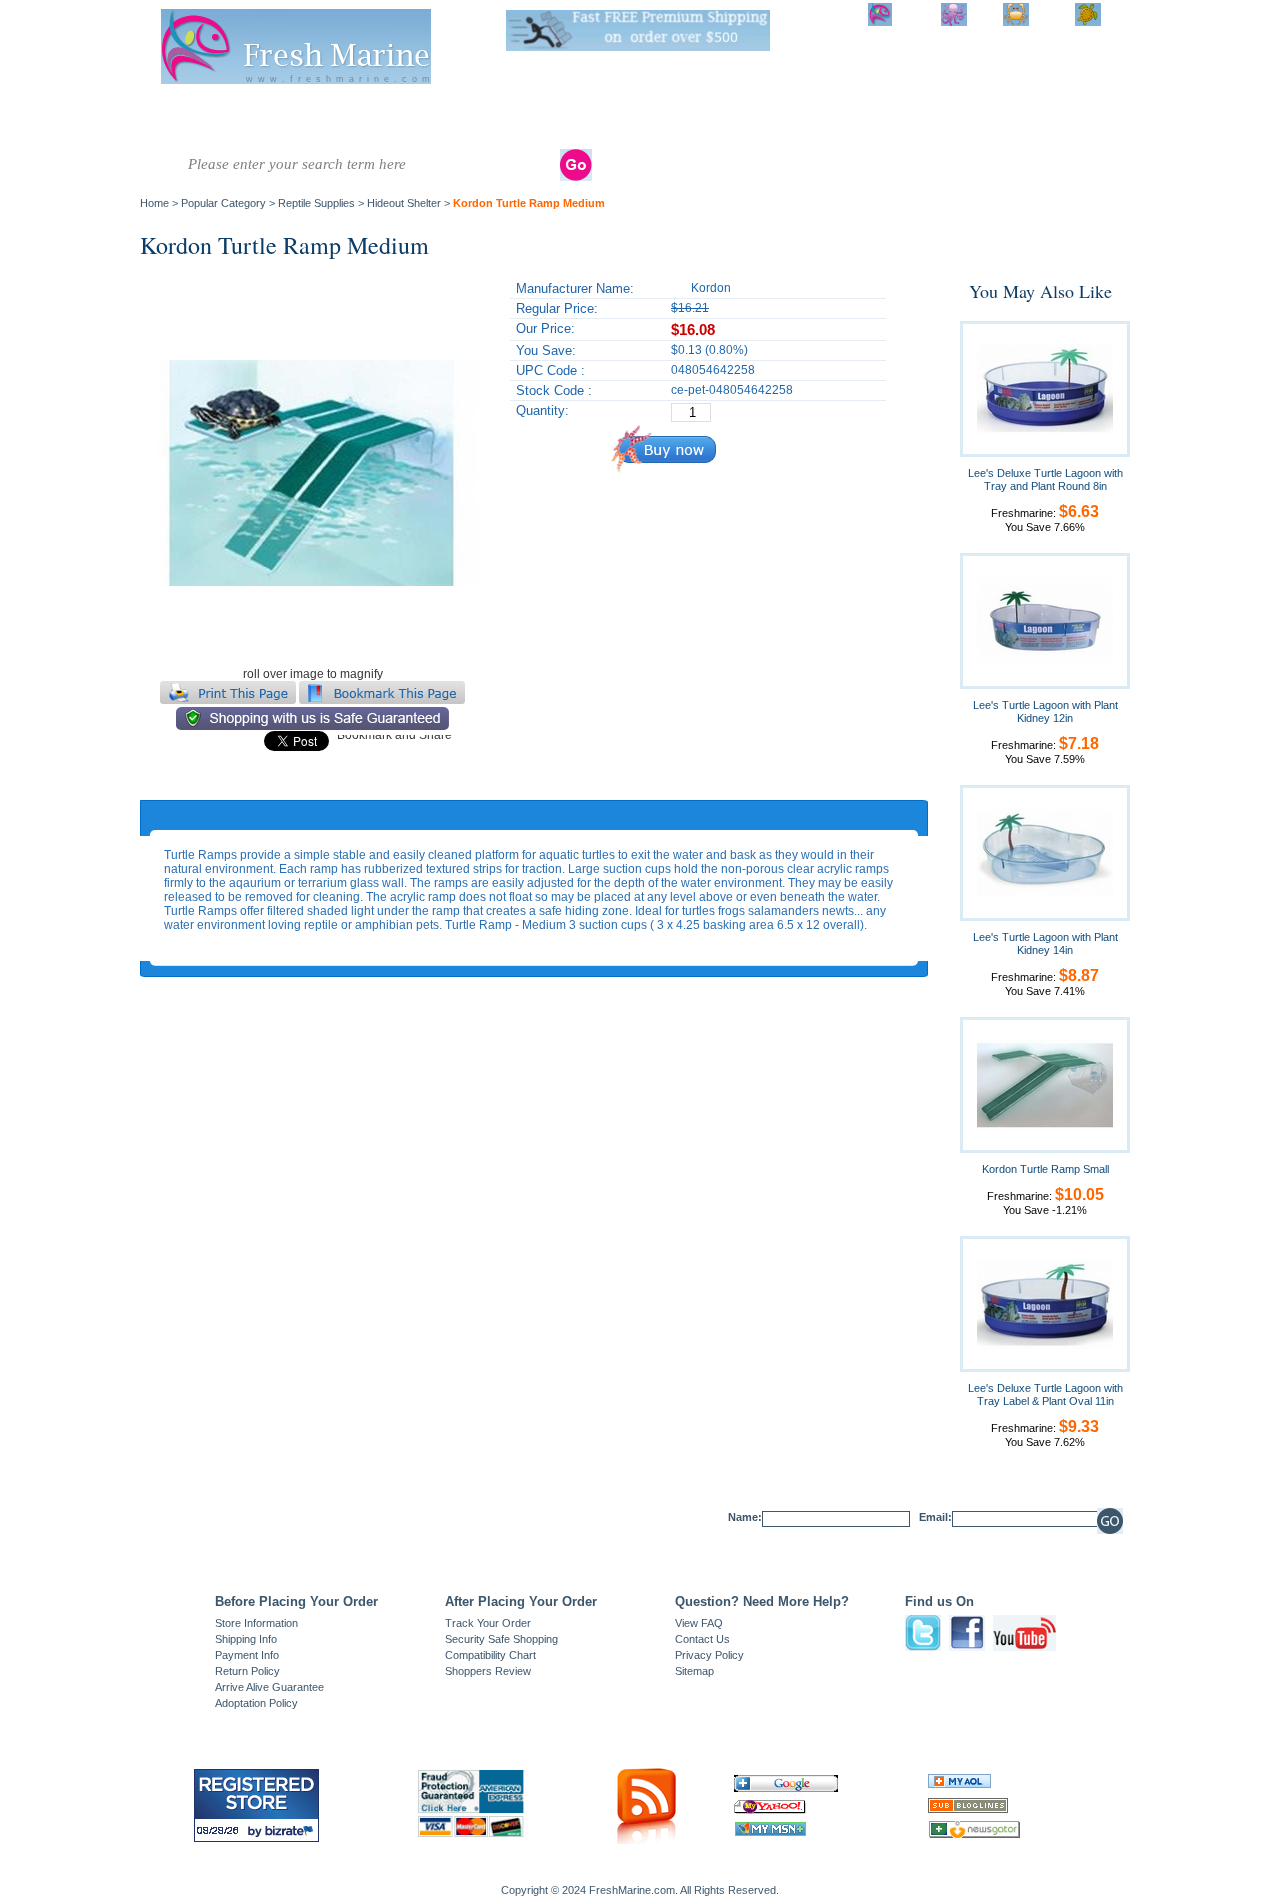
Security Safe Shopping (501, 1639)
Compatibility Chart (490, 1655)
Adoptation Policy (256, 1703)
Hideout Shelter (404, 203)
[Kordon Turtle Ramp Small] (1045, 1084)
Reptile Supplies (663, 117)
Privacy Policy (709, 1655)
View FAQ (699, 1623)
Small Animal (880, 117)
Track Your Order (488, 1623)
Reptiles (595, 110)
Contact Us (702, 1639)
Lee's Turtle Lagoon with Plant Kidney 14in (1045, 943)
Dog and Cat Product (960, 117)
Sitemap (694, 1671)
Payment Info (247, 1655)
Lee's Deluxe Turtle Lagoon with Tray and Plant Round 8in (1045, 479)
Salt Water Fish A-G (179, 117)
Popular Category (223, 203)
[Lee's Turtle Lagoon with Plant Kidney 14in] (1045, 852)
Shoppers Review (488, 1671)
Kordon (711, 288)
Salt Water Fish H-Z (258, 117)
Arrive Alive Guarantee (269, 1687)
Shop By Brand (1041, 117)
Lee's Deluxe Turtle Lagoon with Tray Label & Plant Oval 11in (1045, 1394)
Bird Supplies (813, 117)
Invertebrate (344, 110)
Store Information (256, 1623)
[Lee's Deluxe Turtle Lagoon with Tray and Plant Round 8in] (1045, 388)
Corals (419, 110)
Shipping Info (246, 1639)
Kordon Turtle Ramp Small (1045, 1169)
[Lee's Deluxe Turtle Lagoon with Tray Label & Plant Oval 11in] (1045, 1303)
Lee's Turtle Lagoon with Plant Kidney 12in (1045, 711)
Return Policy (247, 1671)
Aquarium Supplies (738, 117)
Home (154, 203)
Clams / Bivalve (505, 110)
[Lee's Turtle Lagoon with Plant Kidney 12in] (1045, 620)
